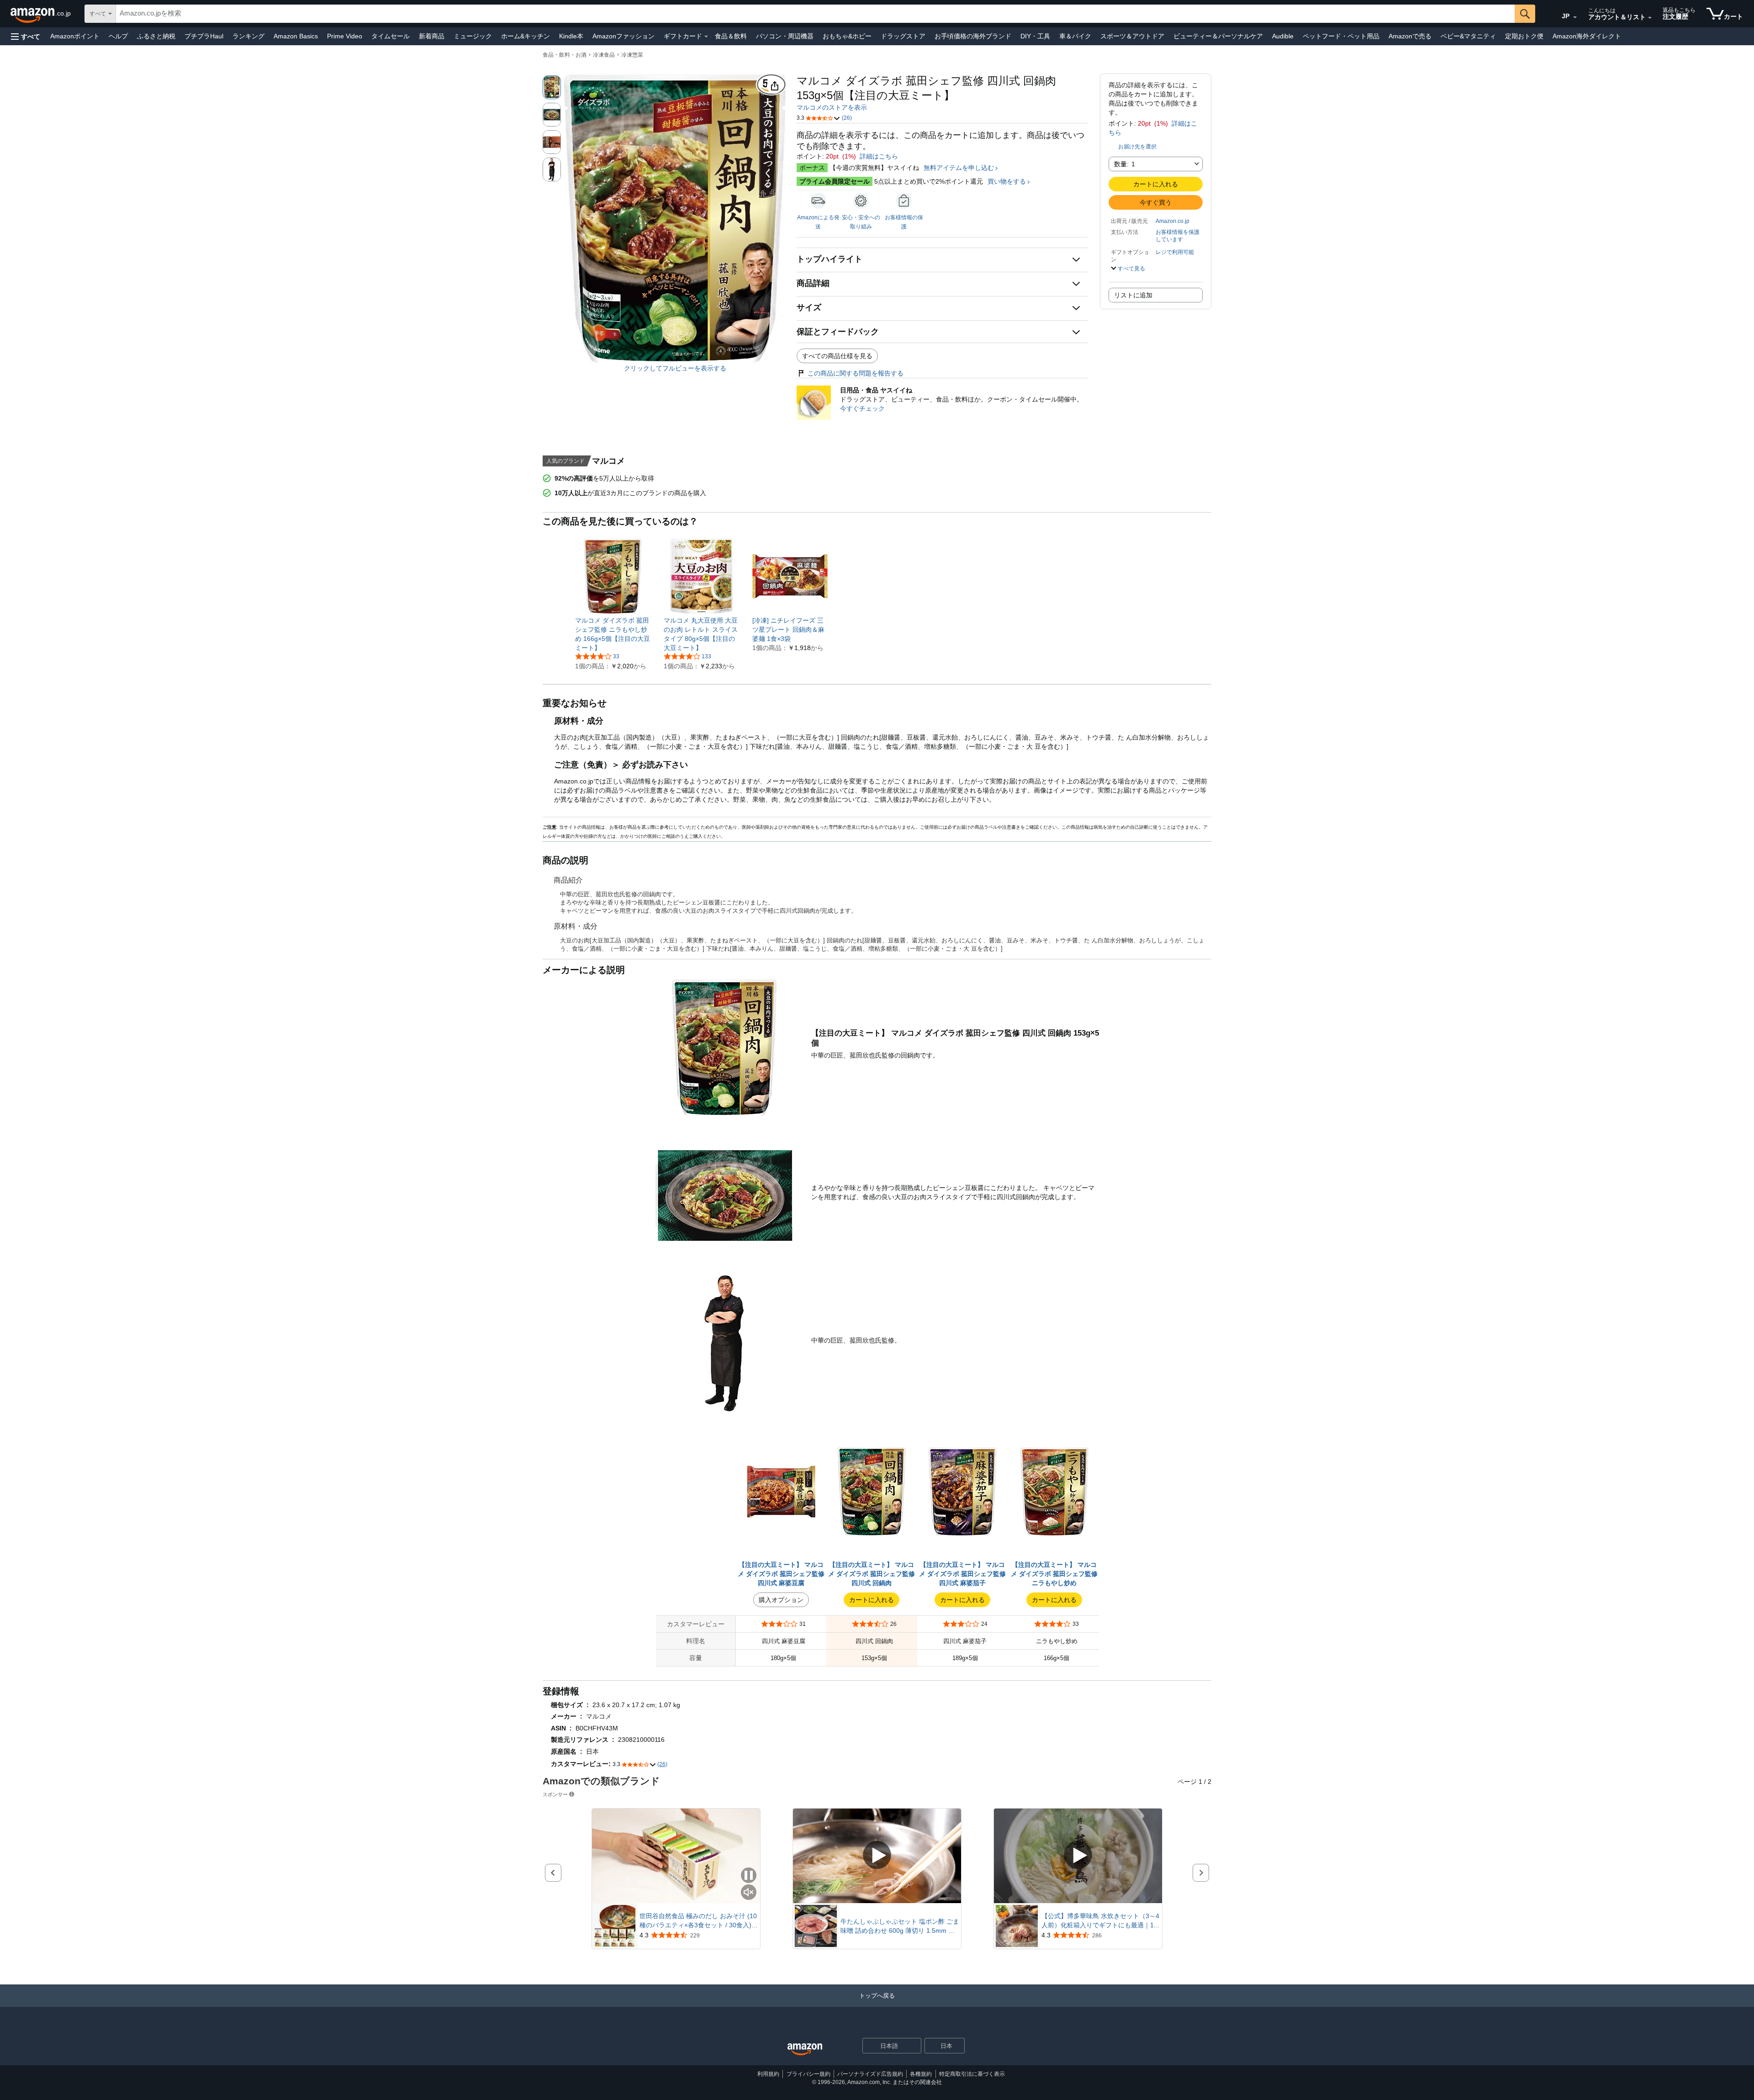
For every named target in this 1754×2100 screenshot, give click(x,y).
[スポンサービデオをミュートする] (749, 1893)
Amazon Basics (296, 36)
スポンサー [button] (555, 1794)
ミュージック (473, 36)
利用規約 (768, 2074)
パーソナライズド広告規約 (870, 2074)
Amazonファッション (623, 36)
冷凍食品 (604, 55)
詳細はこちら (879, 156)
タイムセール (391, 36)
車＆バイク (1075, 36)
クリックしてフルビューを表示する (675, 368)
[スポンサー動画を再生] (877, 1856)
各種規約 (921, 2074)
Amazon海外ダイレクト (1587, 36)
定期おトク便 (1524, 36)
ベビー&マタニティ (1468, 36)
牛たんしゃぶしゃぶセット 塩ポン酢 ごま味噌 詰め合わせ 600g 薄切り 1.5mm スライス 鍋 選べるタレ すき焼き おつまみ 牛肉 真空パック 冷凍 (900, 1926)
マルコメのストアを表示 (832, 107)
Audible (1283, 36)
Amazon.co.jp (1173, 221)
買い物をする (1007, 181)
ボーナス (812, 168)
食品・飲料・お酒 (565, 55)
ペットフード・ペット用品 (1341, 36)
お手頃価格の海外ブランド (973, 36)
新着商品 (432, 36)
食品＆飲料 (731, 36)
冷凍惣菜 (632, 55)
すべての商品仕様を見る (837, 356)
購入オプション (781, 1600)
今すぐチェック (862, 408)
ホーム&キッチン (526, 36)
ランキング (248, 36)
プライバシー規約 (808, 2074)
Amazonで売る (1410, 36)
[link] (613, 634)
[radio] (552, 87)
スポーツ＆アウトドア (1132, 36)
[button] (26, 36)
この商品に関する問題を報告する (856, 373)
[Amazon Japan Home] (805, 2050)
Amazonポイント (75, 36)
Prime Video (345, 36)
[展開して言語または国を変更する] (1575, 17)
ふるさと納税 (156, 36)
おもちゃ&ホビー (847, 36)
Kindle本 (571, 36)
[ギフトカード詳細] (706, 37)
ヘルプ (118, 36)
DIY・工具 (1035, 36)
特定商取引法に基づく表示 (972, 2074)
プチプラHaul (204, 36)
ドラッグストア (903, 36)
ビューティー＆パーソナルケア (1218, 36)
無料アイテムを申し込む (959, 168)
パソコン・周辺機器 (785, 36)
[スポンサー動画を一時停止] (749, 1876)
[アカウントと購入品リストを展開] (1650, 18)
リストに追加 (1133, 295)
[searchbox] (815, 14)
